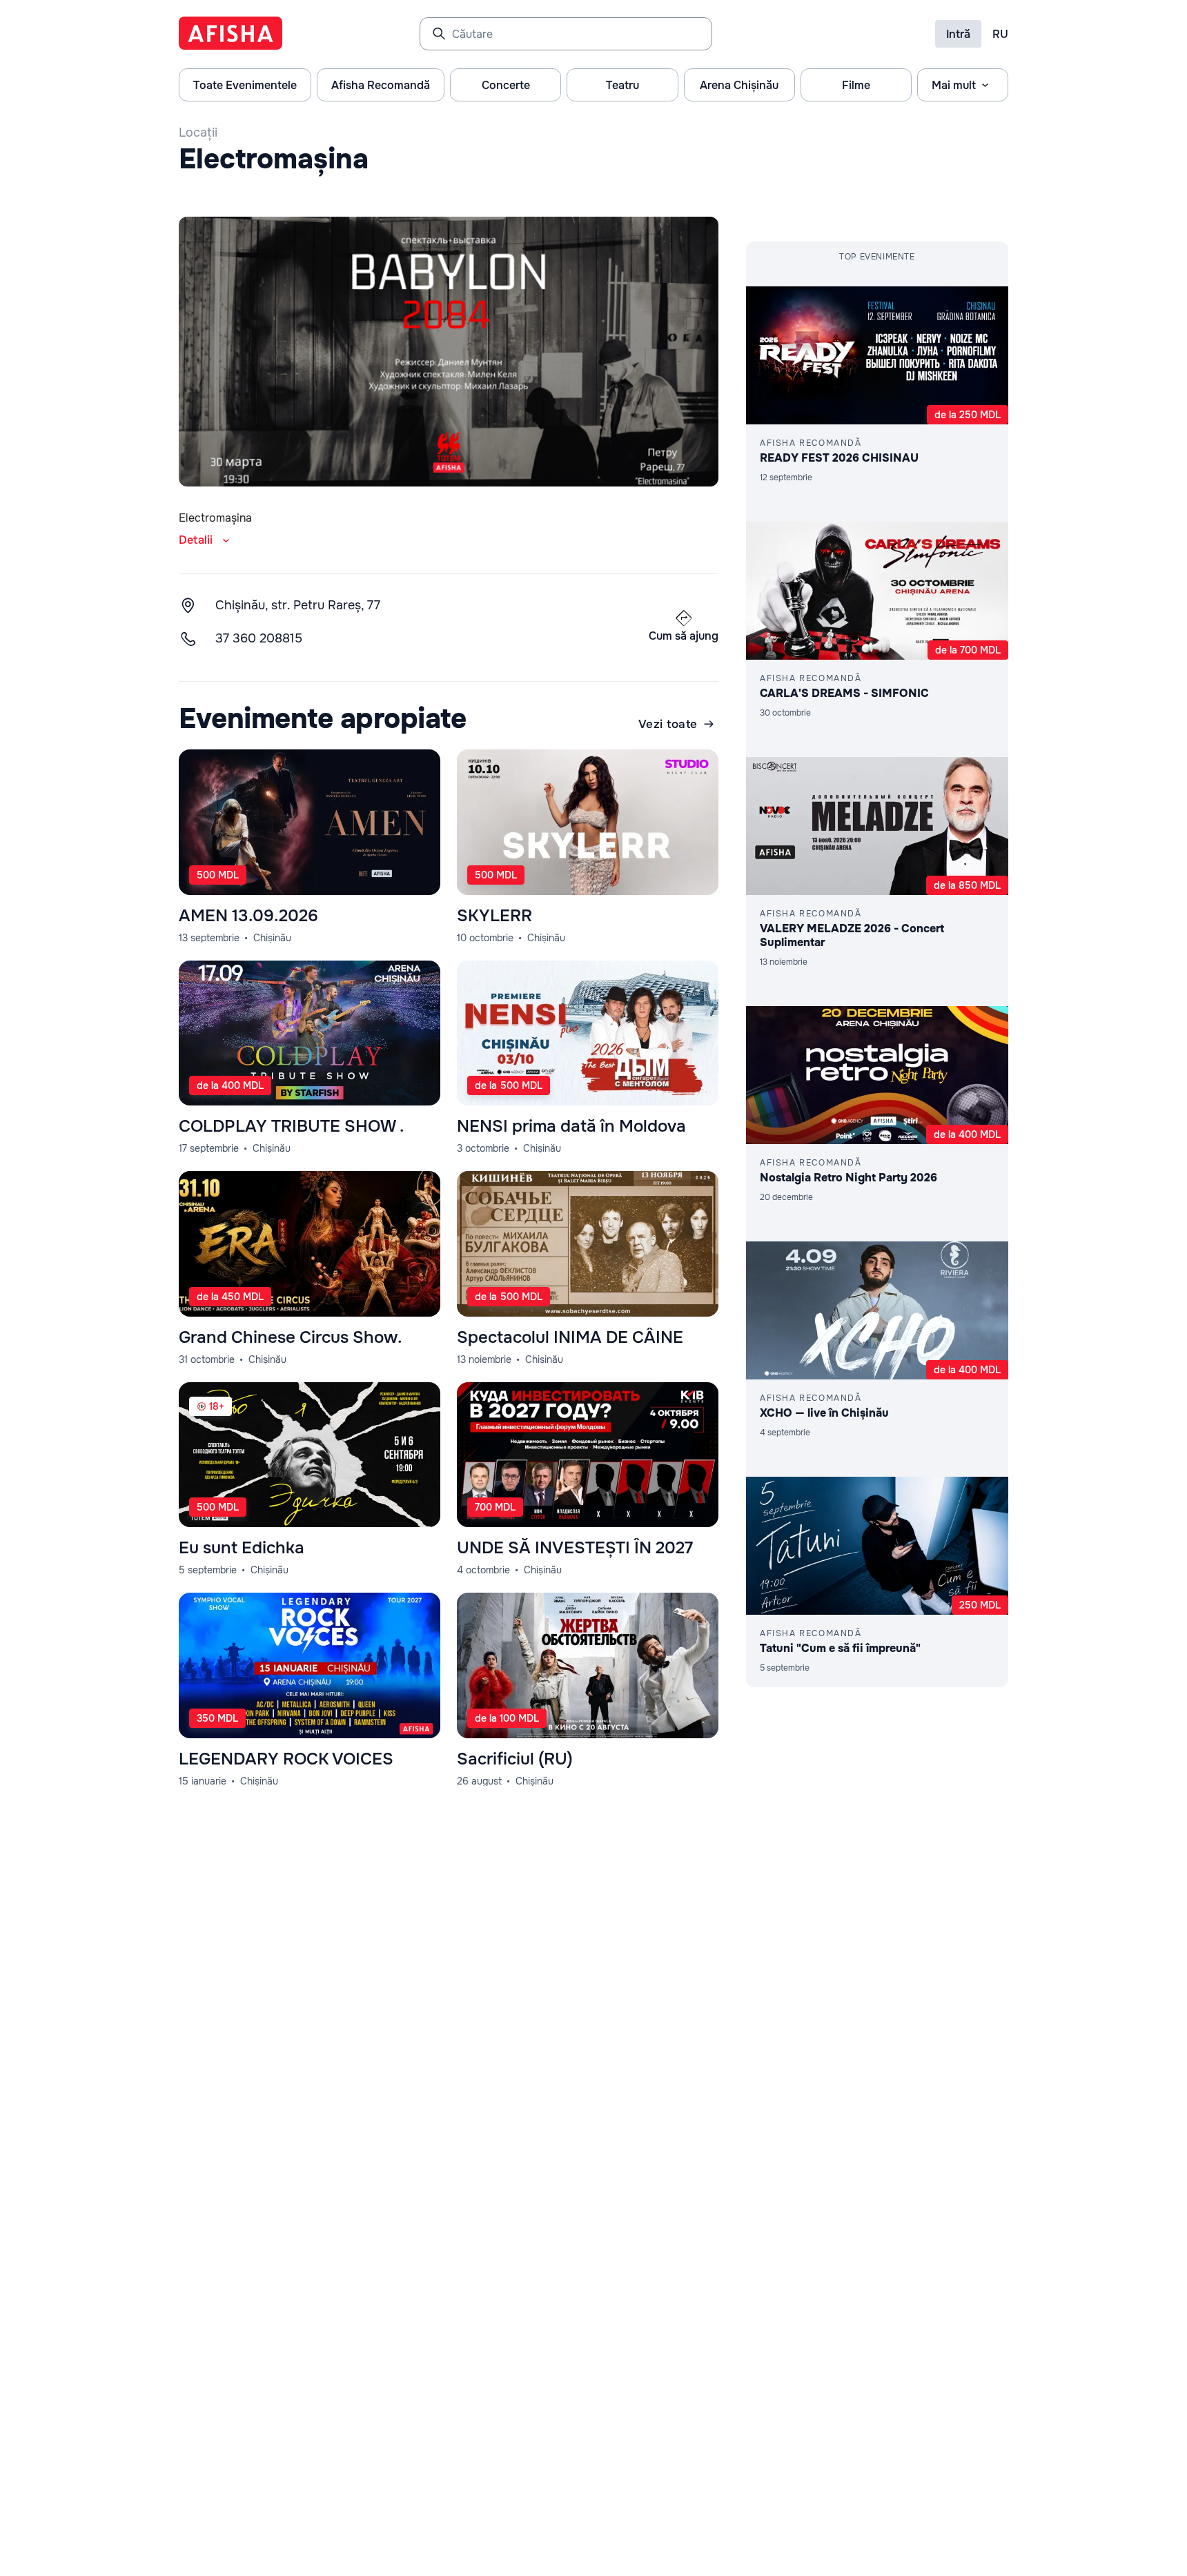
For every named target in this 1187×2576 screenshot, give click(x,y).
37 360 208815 (259, 638)
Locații (198, 132)
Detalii (196, 540)
